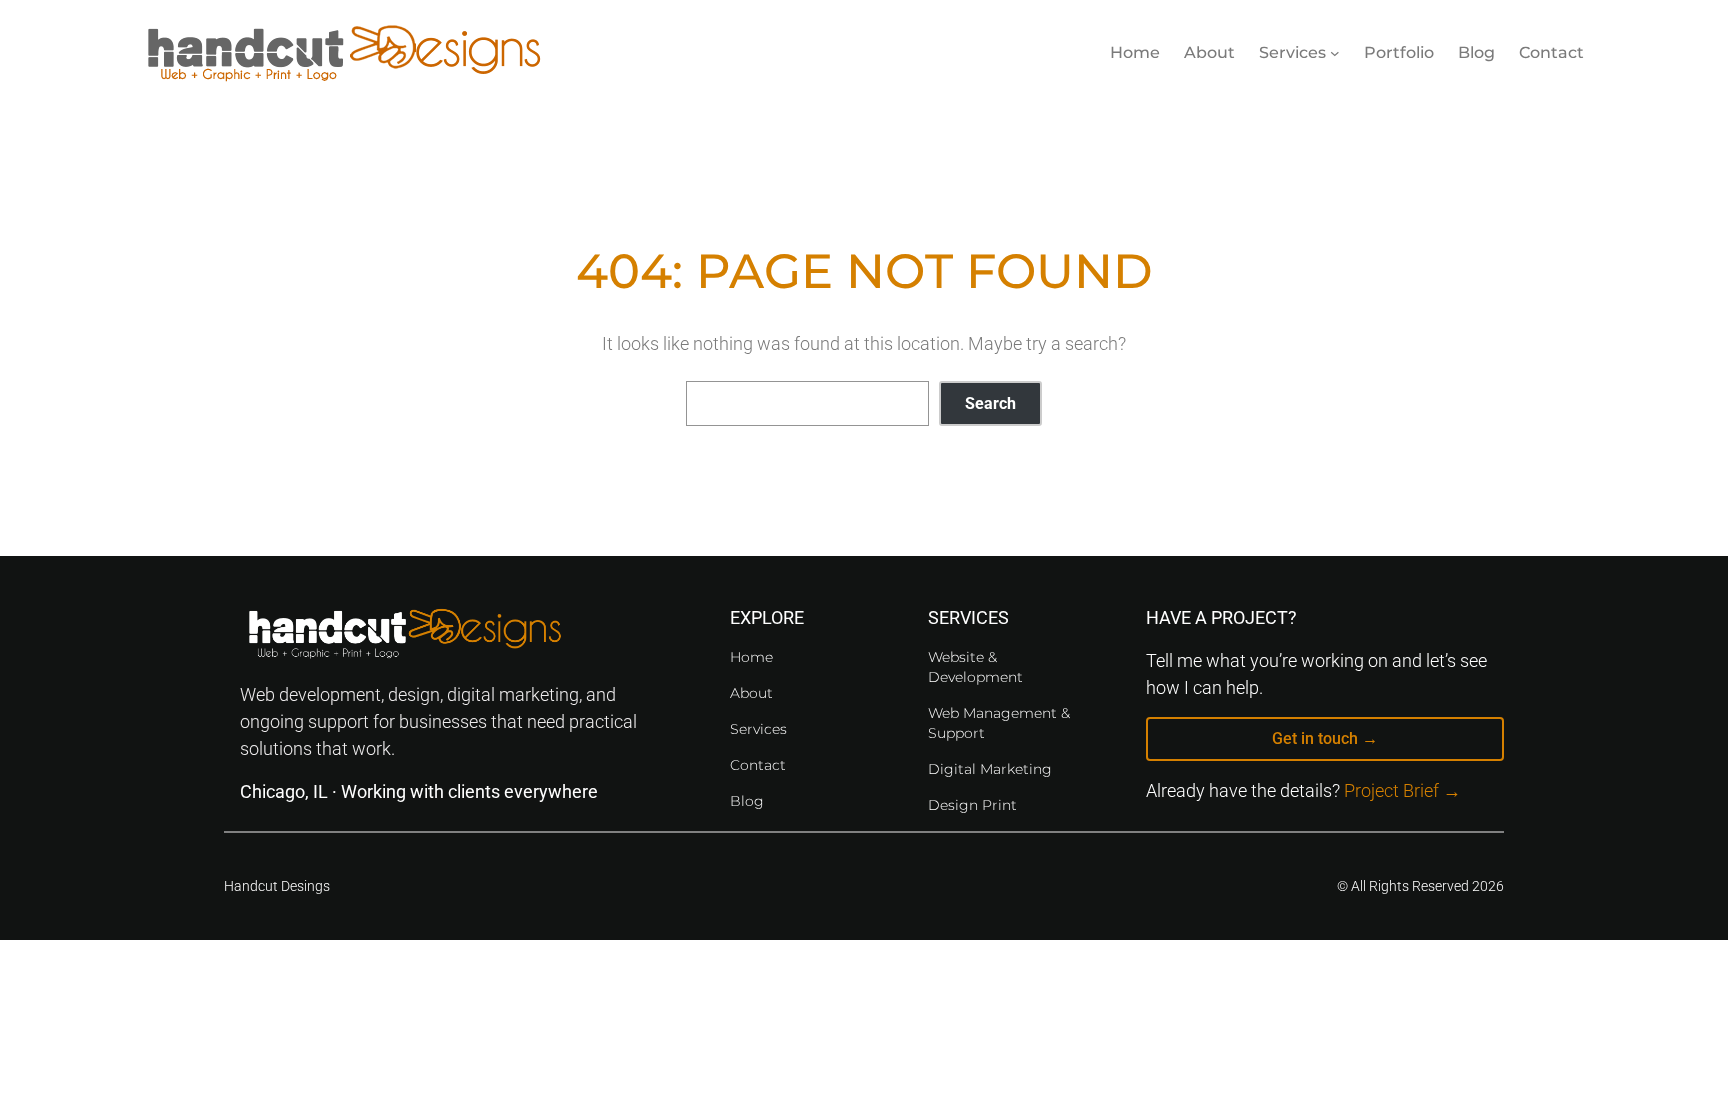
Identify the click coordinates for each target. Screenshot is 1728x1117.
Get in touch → (1325, 738)
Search (990, 403)
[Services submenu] (1335, 53)
